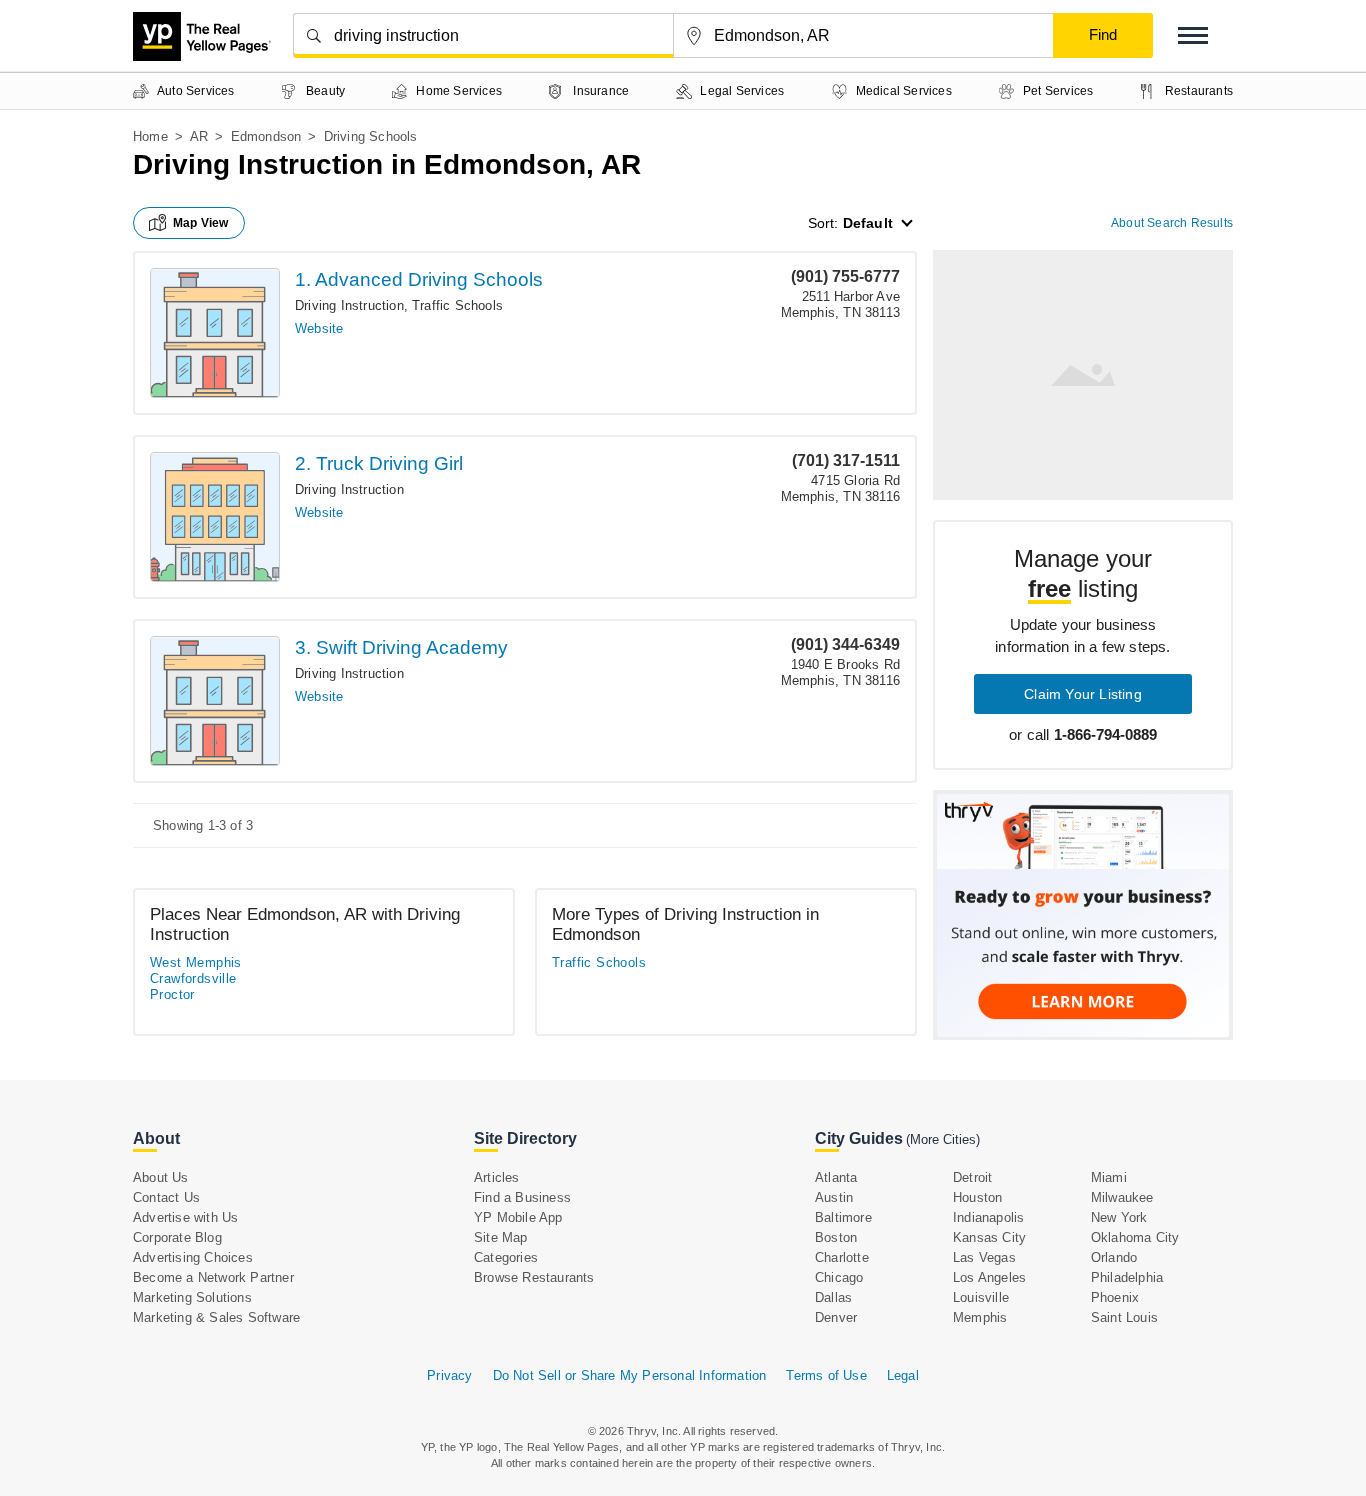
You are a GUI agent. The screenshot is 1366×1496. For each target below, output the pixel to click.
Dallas (833, 1297)
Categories (506, 1257)
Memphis (980, 1317)
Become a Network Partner (213, 1277)
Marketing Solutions (192, 1297)
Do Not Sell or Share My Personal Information (630, 1375)
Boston (836, 1237)
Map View (201, 223)
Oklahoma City (1135, 1237)
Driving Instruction (349, 305)
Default (868, 223)
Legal (903, 1375)
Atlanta (836, 1177)
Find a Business (522, 1197)
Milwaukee (1122, 1197)
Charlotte (842, 1257)
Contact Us (166, 1197)
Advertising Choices (193, 1257)
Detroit (972, 1177)
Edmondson (266, 136)
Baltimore (843, 1217)
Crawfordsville (193, 978)
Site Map (501, 1237)
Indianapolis (988, 1217)
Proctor (172, 994)
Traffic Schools (457, 305)
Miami (1109, 1177)
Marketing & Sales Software (216, 1317)
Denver (836, 1317)
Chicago (839, 1277)
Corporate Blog (177, 1237)
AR (199, 136)
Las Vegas (984, 1257)
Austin (834, 1197)
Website (319, 328)
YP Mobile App (518, 1217)
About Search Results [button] (1172, 223)
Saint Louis (1124, 1317)
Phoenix (1115, 1297)
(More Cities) (943, 1139)
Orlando (1114, 1257)
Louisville (981, 1297)
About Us (161, 1177)
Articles (497, 1177)
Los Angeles (989, 1277)
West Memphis (196, 962)
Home (150, 136)
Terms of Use (826, 1375)
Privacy (449, 1375)
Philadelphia (1127, 1277)
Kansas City (989, 1237)
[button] (1193, 35)
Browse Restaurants (534, 1277)
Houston (977, 1197)
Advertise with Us (185, 1217)
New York (1119, 1217)
